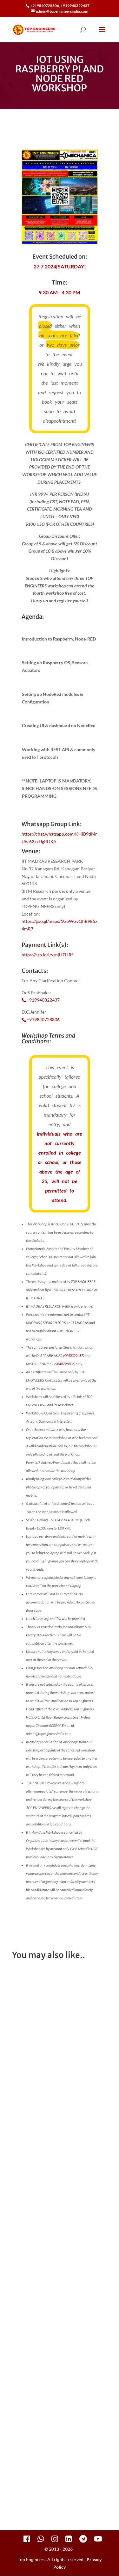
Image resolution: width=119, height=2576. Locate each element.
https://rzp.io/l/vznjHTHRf (47, 955)
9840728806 (65, 1364)
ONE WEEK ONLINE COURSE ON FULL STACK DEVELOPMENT (56, 2066)
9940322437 (74, 1355)
